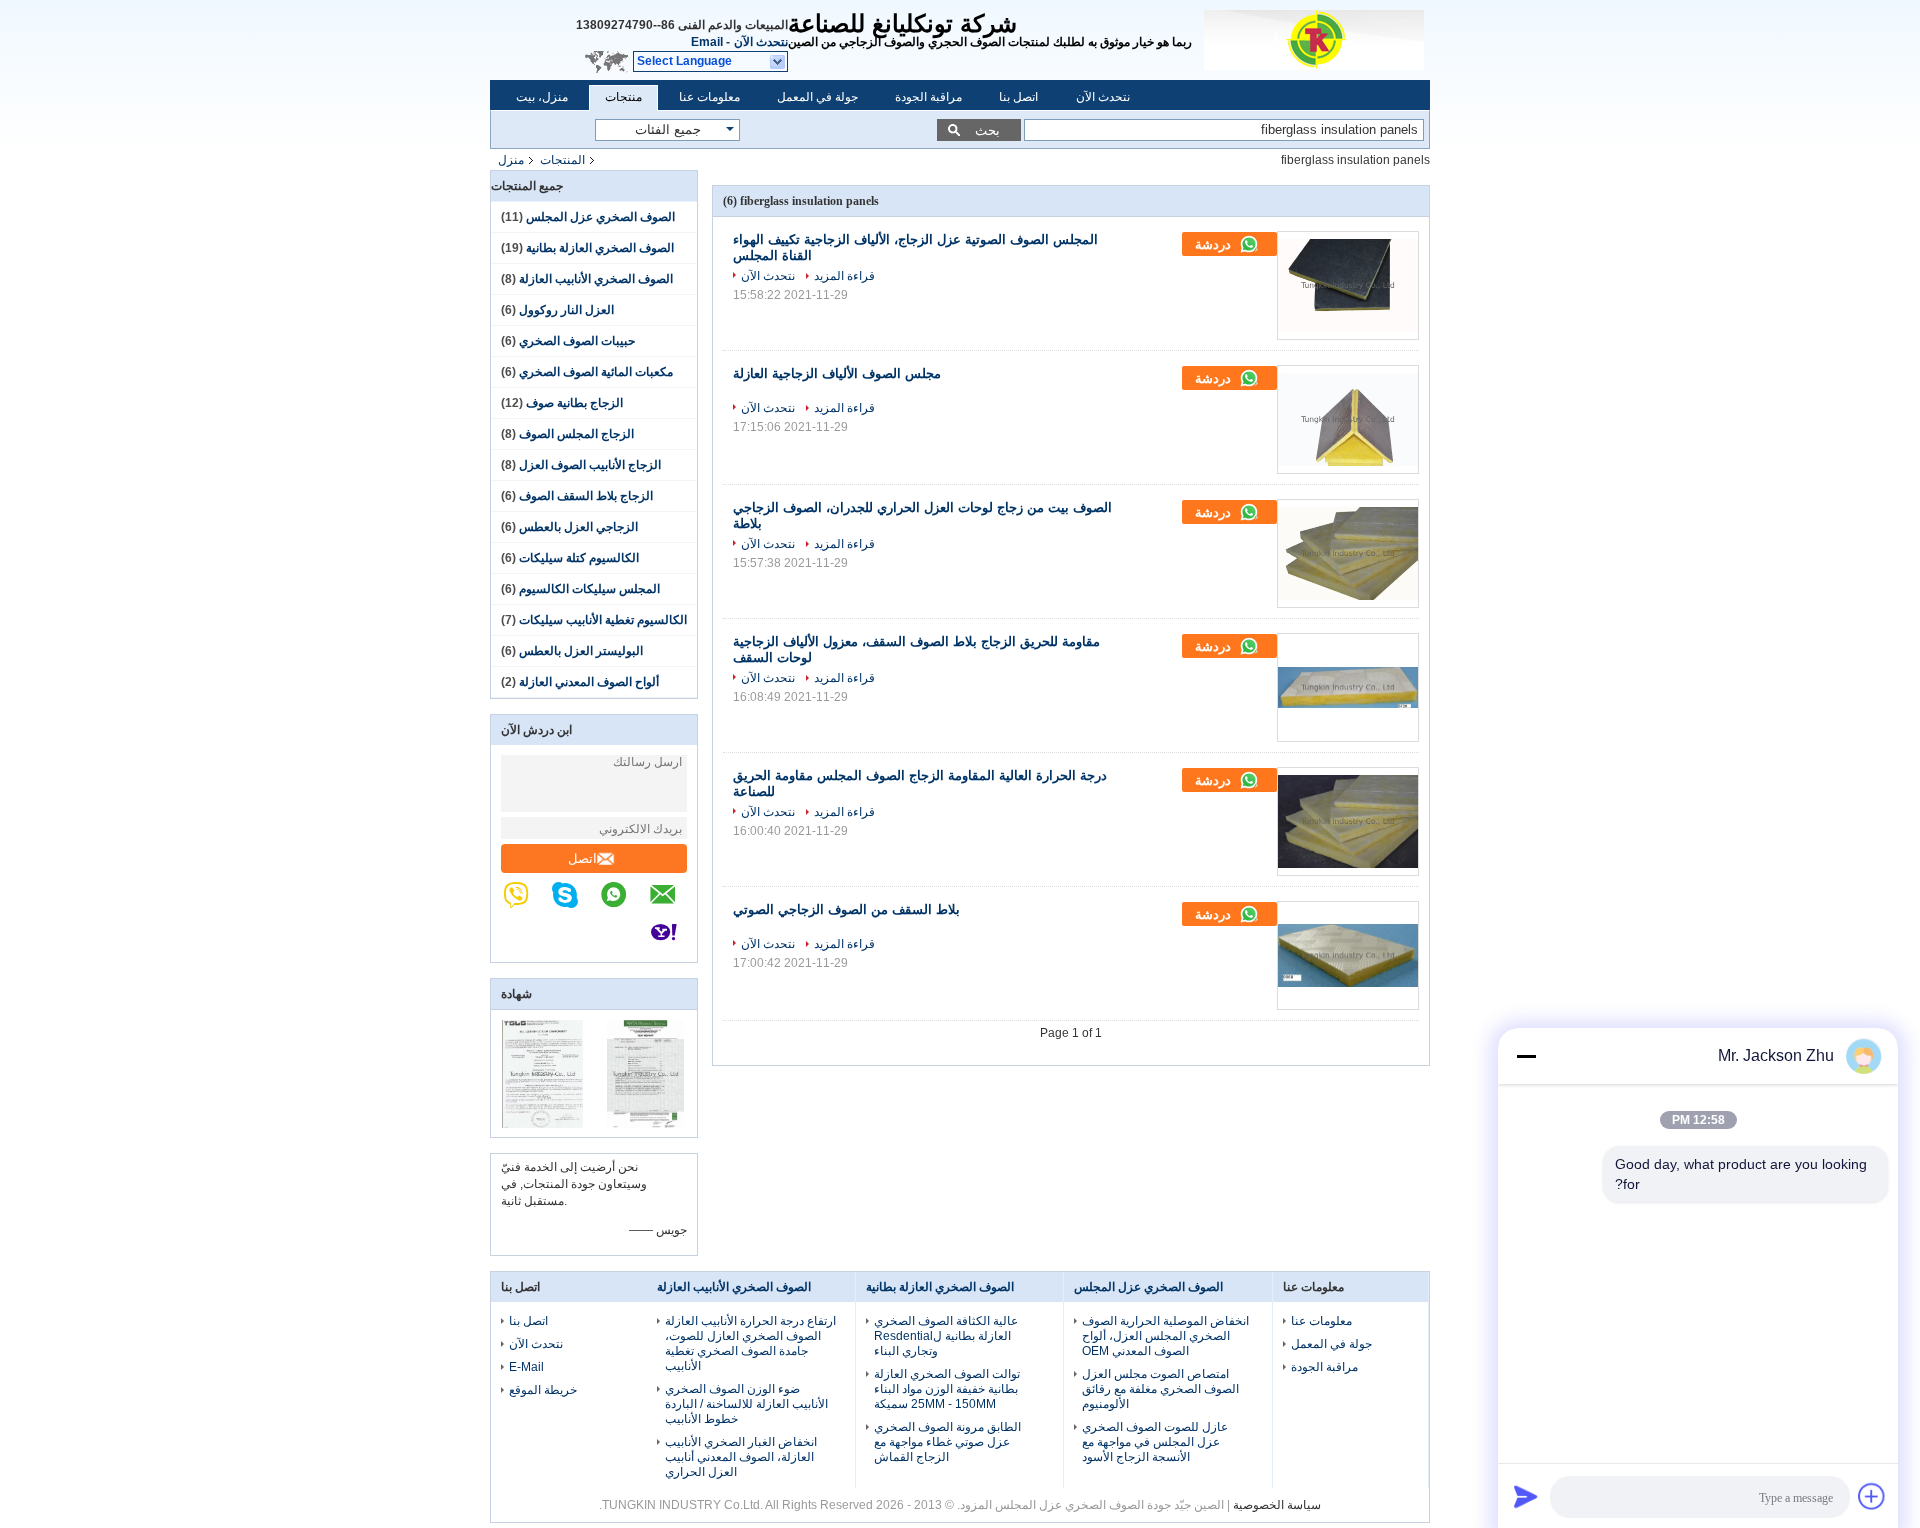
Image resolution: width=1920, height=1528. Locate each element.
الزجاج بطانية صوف (574, 403)
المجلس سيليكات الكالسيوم (589, 589)
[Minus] (1526, 1056)
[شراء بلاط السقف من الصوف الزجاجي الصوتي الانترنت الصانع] (1348, 955)
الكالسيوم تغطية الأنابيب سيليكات (603, 620)
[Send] (1526, 1496)
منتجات (623, 97)
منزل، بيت (542, 97)
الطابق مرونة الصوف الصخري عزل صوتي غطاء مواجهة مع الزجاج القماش (947, 1442)
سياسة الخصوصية (1277, 1505)
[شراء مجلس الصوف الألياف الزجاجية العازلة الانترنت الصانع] (1348, 419)
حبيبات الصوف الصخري (577, 341)
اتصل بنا (1018, 97)
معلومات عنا (709, 97)
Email (707, 42)
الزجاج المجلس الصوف (576, 434)
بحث (987, 130)
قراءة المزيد (844, 276)
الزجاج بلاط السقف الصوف (586, 496)
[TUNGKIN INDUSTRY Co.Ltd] (1317, 40)
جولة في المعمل (817, 97)
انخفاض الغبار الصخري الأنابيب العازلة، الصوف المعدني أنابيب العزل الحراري (741, 1457)
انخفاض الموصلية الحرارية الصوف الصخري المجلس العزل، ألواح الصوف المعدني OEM (1165, 1336)
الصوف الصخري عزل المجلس (600, 217)
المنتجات (562, 160)
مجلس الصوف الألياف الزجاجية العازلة (837, 373)
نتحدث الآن (761, 42)
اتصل (582, 858)
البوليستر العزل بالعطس (581, 651)
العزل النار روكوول (566, 310)
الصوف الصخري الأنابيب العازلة (596, 279)
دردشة (1215, 244)
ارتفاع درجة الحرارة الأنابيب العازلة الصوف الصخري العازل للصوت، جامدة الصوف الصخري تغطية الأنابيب (750, 1343)
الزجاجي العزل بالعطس (578, 527)
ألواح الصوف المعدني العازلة (589, 682)
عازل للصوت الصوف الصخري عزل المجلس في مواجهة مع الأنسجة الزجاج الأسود (1155, 1442)
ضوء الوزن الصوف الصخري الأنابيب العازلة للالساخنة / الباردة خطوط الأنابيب (746, 1404)
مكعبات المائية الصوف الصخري (596, 372)
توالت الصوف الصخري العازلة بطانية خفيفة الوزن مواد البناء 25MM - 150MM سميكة (947, 1389)
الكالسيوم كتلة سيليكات (579, 558)
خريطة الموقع (543, 1390)
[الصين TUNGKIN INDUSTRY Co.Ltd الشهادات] (542, 1124)
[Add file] (1872, 1496)
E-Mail (526, 1367)
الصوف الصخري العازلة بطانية (600, 248)
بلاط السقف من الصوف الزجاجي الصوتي (846, 909)
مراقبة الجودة (928, 97)
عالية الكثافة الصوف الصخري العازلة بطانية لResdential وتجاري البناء (946, 1336)
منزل (511, 160)
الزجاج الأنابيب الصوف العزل (590, 465)
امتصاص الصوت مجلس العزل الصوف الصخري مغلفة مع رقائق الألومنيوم (1160, 1389)
